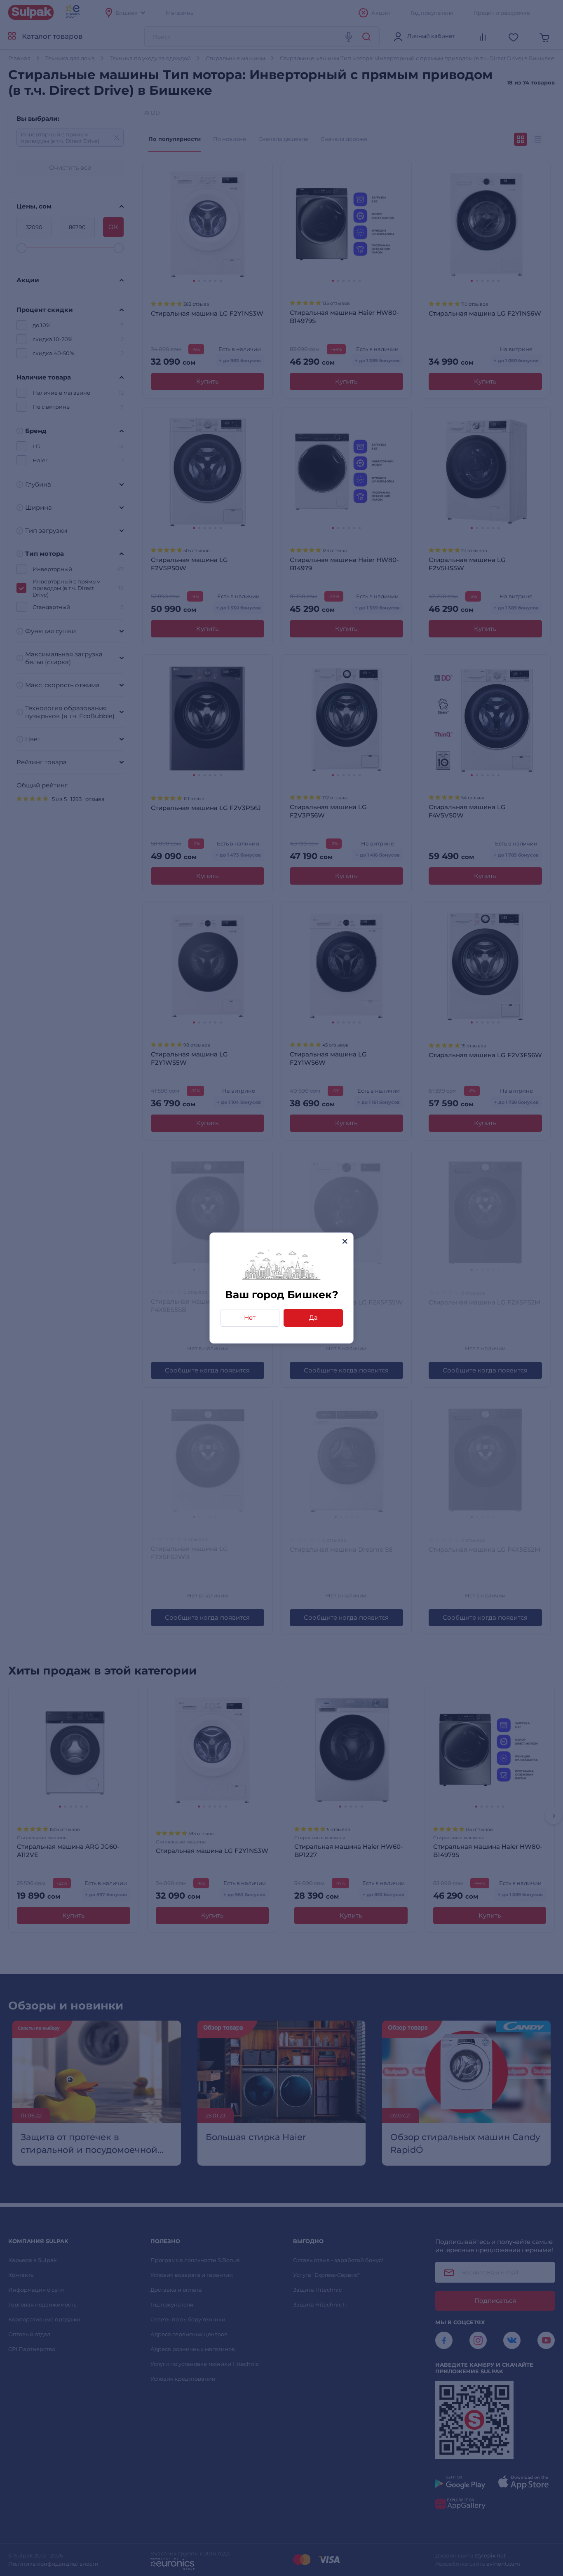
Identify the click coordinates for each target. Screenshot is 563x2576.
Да (313, 1317)
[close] (345, 1241)
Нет (250, 1317)
